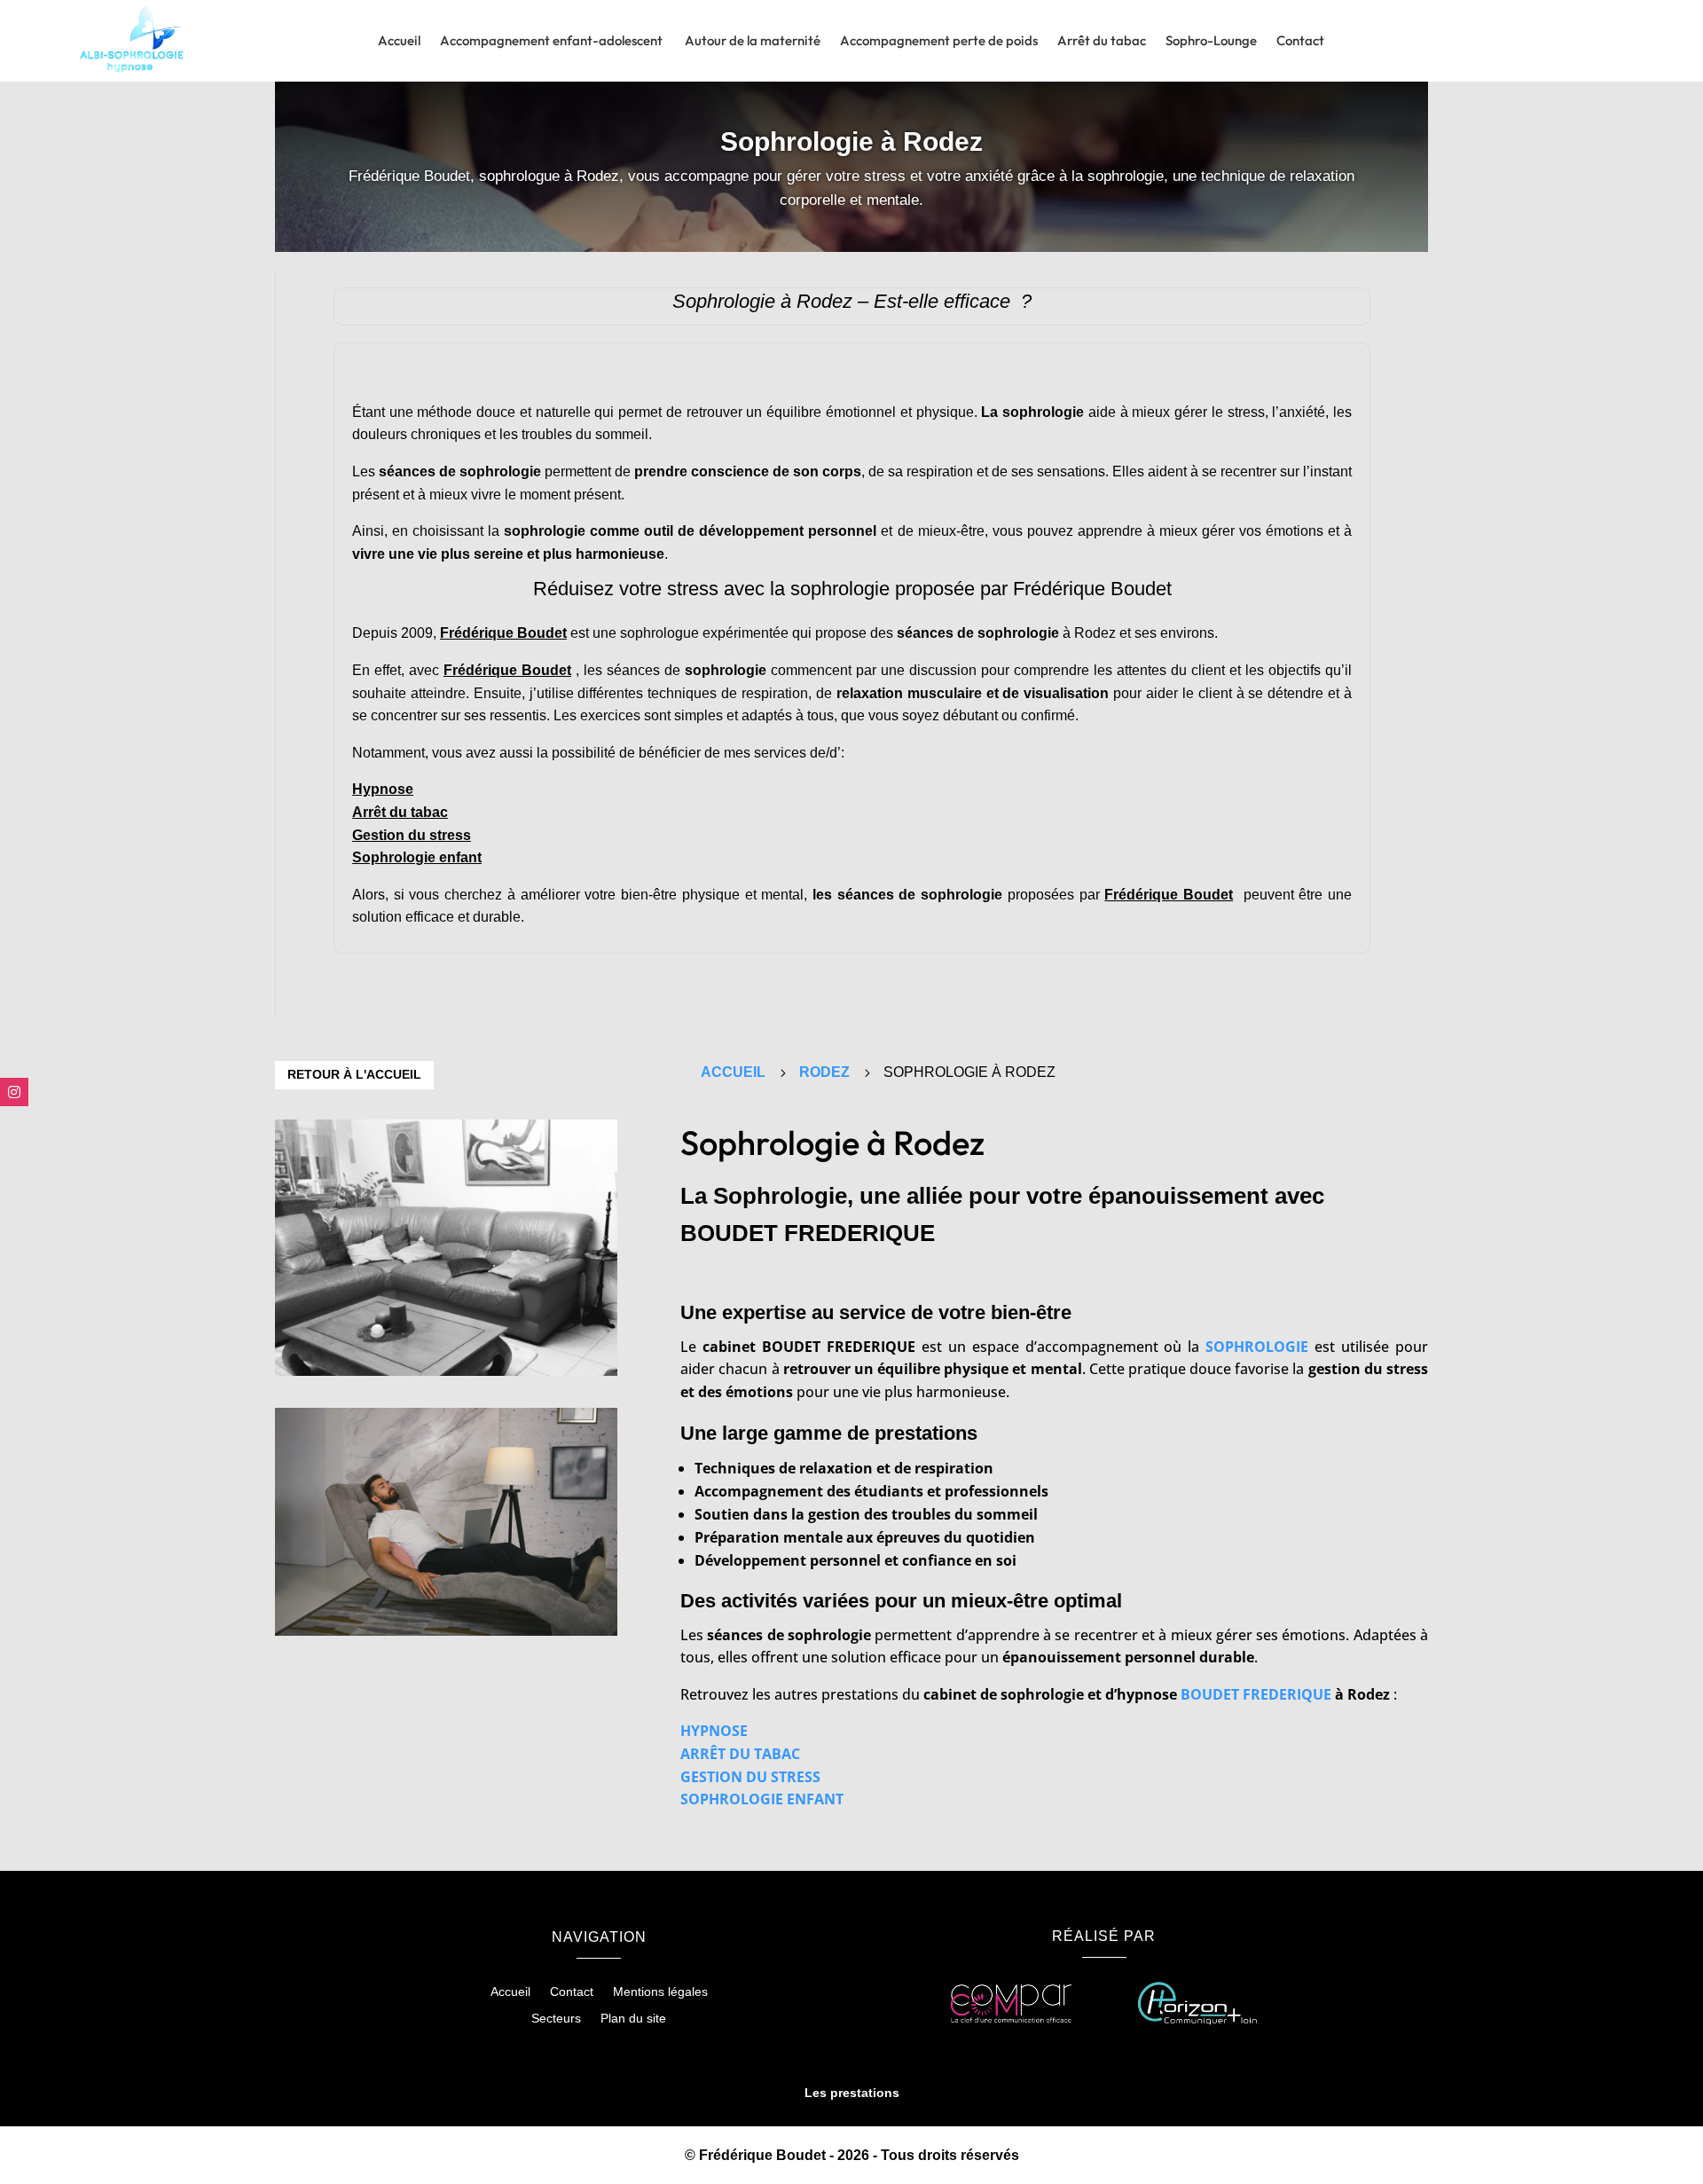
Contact (1300, 42)
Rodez (824, 1072)
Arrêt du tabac (1102, 42)
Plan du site (633, 2019)
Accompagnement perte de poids (939, 42)
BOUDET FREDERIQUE (1256, 1694)
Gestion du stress (412, 835)
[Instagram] (14, 1092)
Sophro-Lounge (1211, 42)
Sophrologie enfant (417, 857)
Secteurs (556, 2019)
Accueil (399, 42)
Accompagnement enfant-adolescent (553, 42)
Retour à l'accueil (354, 1074)
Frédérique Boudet (503, 633)
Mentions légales (660, 1992)
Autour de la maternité (753, 42)
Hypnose (383, 789)
